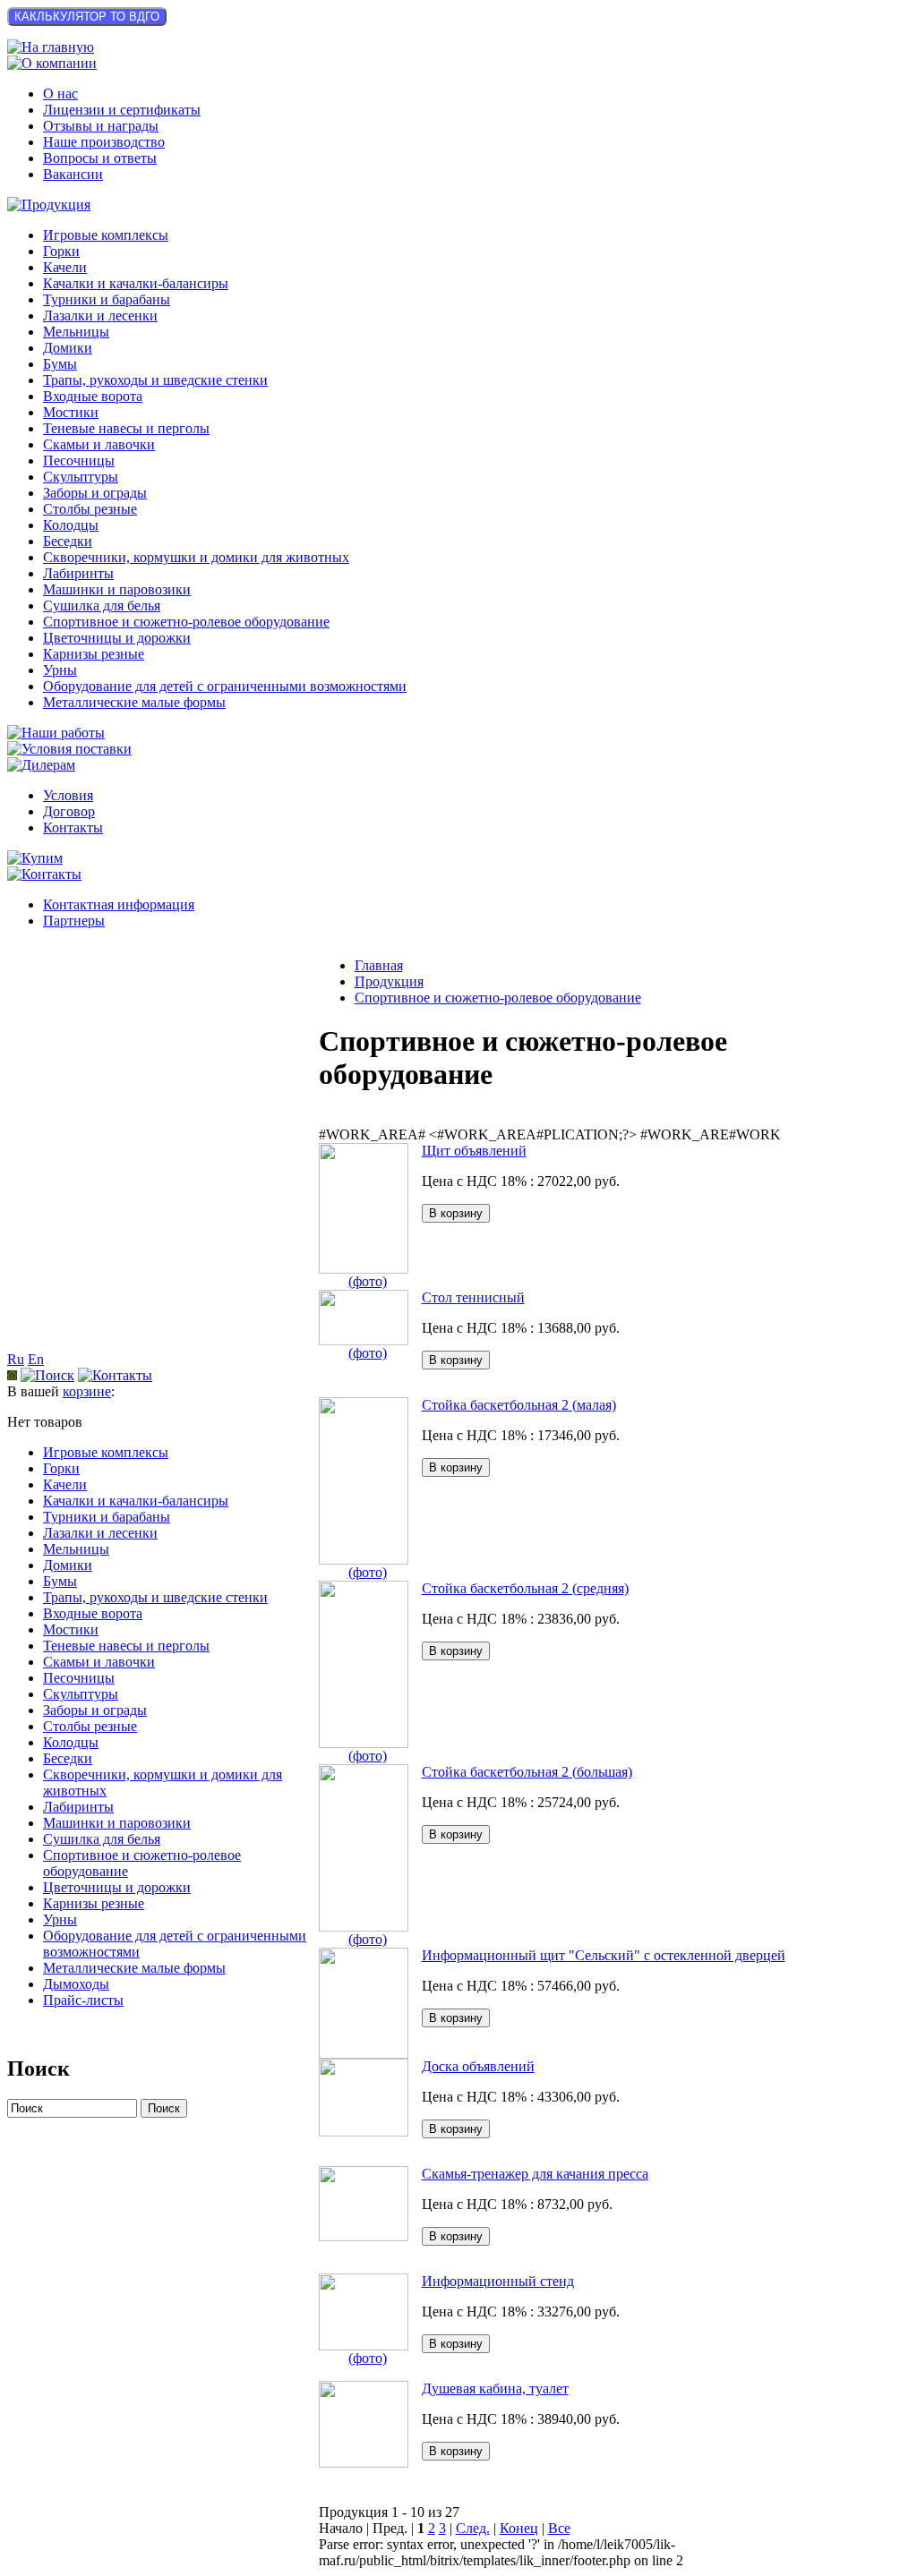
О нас (60, 94)
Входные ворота (93, 396)
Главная (379, 965)
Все (559, 2528)
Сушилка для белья (102, 606)
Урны (60, 670)
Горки (61, 251)
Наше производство (104, 142)
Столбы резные (90, 509)
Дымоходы (76, 1984)
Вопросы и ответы (100, 158)
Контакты (73, 827)
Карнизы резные (94, 654)
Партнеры (74, 921)
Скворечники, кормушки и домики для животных (196, 557)
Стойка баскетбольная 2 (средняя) (525, 1588)
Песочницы (79, 461)
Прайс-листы (83, 2000)
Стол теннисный (473, 1297)
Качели (65, 267)
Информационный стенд (498, 2281)
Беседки (68, 541)
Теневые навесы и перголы (126, 428)
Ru (16, 1359)
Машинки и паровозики (117, 589)
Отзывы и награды (101, 126)
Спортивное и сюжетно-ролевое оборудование (186, 622)
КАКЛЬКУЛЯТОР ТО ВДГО (87, 17)
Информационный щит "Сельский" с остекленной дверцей (604, 1955)
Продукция (389, 981)
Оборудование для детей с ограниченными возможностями (225, 686)
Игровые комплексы (106, 235)
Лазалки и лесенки (100, 316)
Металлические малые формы (134, 702)
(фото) (368, 1281)
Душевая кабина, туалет (495, 2388)
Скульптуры (81, 477)
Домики (68, 348)
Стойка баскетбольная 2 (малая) (519, 1405)
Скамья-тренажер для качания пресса (535, 2174)
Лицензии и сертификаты (122, 110)
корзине (87, 1391)
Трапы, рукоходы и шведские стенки (155, 380)
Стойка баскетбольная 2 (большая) (527, 1772)
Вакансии (73, 174)
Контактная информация (119, 904)
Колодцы (71, 525)
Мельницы (76, 332)
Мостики (71, 412)
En (36, 1359)
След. (473, 2528)
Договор (69, 811)
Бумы (60, 364)
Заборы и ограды (95, 493)
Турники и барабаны (107, 299)
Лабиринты (78, 573)
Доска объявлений (478, 2066)
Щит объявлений (474, 1151)
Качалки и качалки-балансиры (136, 283)
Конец (519, 2528)
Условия (68, 795)
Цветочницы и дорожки (117, 638)
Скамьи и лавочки (99, 444)
